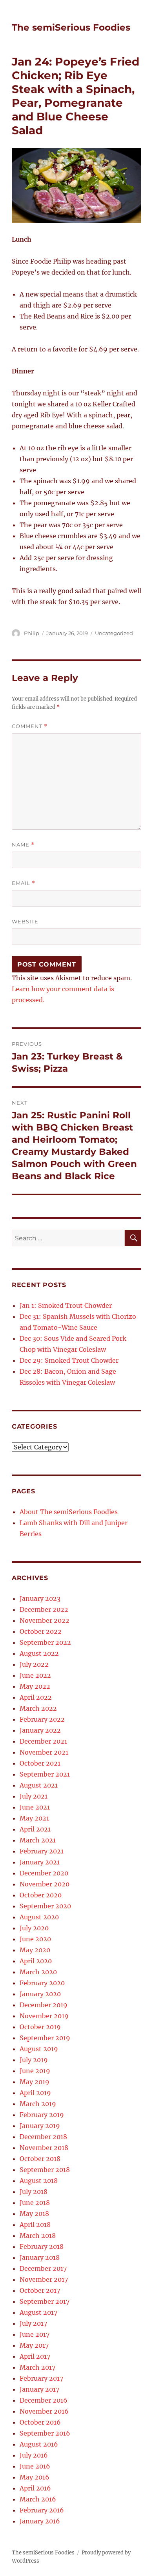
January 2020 (40, 1994)
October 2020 (41, 1895)
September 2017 (45, 2301)
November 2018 (44, 2148)
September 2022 (45, 1642)
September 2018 (45, 2170)
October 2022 (41, 1631)
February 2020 (42, 1983)
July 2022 (34, 1664)
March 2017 (37, 2367)
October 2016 (40, 2422)
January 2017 (39, 2389)
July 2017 (33, 2323)
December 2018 (43, 2137)
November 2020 (45, 1884)
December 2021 (43, 1741)
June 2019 (35, 2071)
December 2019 (44, 2005)
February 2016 (42, 2510)
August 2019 (39, 2049)
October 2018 (40, 2159)
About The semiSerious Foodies (69, 1512)
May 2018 (34, 2214)
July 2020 (34, 1928)
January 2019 (40, 2126)
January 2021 (40, 1862)
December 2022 (44, 1609)
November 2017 (44, 2279)
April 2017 (35, 2356)
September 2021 (45, 1774)
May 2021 (34, 1818)
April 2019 (35, 2093)
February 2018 (42, 2246)
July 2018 (34, 2192)
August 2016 (39, 2444)
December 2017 (43, 2268)
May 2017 (34, 2345)
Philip (32, 633)
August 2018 (39, 2181)
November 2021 (44, 1752)
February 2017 (41, 2378)
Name (23, 845)
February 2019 (42, 2115)
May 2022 (35, 1686)
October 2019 (40, 2027)
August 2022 (39, 1653)
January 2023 (40, 1598)
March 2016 (38, 2499)
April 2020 (36, 1961)
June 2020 (35, 1939)
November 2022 (45, 1620)
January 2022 (40, 1730)
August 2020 (39, 1917)
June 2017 (35, 2334)
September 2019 (45, 2038)
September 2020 (45, 1906)
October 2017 (40, 2290)
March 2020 (38, 1972)
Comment (30, 726)
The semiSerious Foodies (71, 27)
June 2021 (35, 1807)
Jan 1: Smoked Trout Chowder (66, 1305)
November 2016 (44, 2411)
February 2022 (42, 1719)
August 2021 (39, 1785)
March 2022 (38, 1708)
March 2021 (38, 1840)
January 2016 (40, 2521)
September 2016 (45, 2433)
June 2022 (35, 1675)
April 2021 (35, 1829)
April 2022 (36, 1697)
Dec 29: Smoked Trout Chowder (69, 1360)
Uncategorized (114, 633)
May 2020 (35, 1950)
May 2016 (35, 2477)
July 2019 (34, 2060)
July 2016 (34, 2455)
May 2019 (35, 2082)
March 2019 (38, 2104)
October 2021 (40, 1763)
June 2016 (35, 2466)
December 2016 (44, 2400)
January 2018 (40, 2257)
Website (25, 921)
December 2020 (44, 1873)
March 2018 (38, 2236)
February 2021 (42, 1851)
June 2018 (35, 2203)
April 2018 (35, 2225)
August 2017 (38, 2312)
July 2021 (34, 1796)
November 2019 (44, 2016)
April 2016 (35, 2488)
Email (24, 883)
